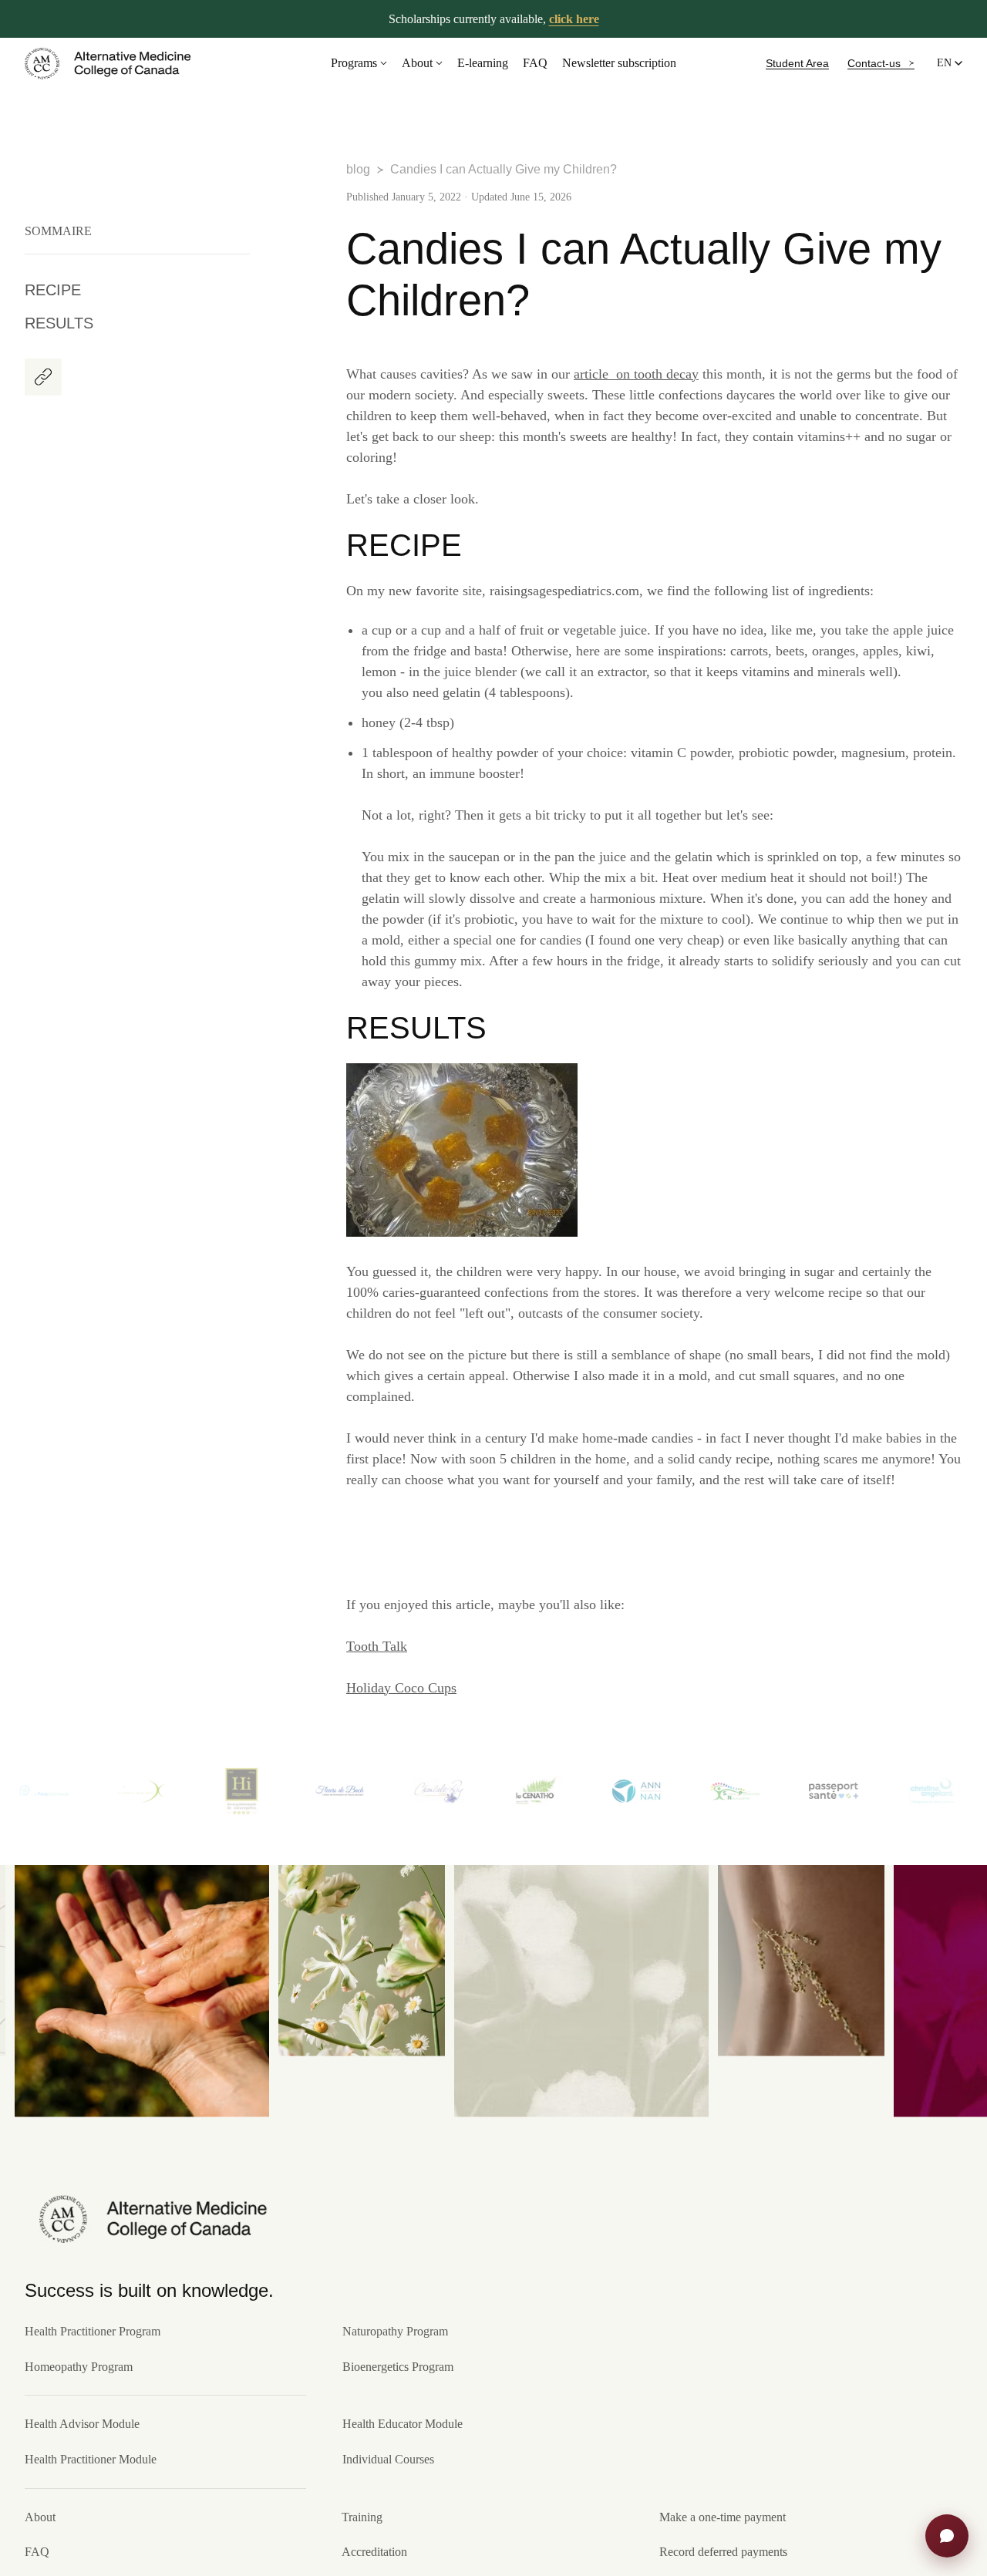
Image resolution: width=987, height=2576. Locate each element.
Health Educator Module (403, 2424)
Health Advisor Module (82, 2424)
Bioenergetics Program (398, 2367)
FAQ (535, 63)
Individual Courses (388, 2459)
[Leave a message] (947, 2536)
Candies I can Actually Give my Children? (504, 169)
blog (358, 169)
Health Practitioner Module (91, 2459)
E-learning (483, 63)
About (417, 63)
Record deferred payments (723, 2552)
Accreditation (374, 2552)
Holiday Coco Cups (401, 1688)
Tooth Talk (377, 1646)
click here (574, 19)
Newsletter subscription (619, 63)
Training (362, 2517)
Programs (354, 63)
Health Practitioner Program (93, 2331)
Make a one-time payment (723, 2517)
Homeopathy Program (79, 2367)
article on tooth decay (636, 374)
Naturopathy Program (395, 2331)
